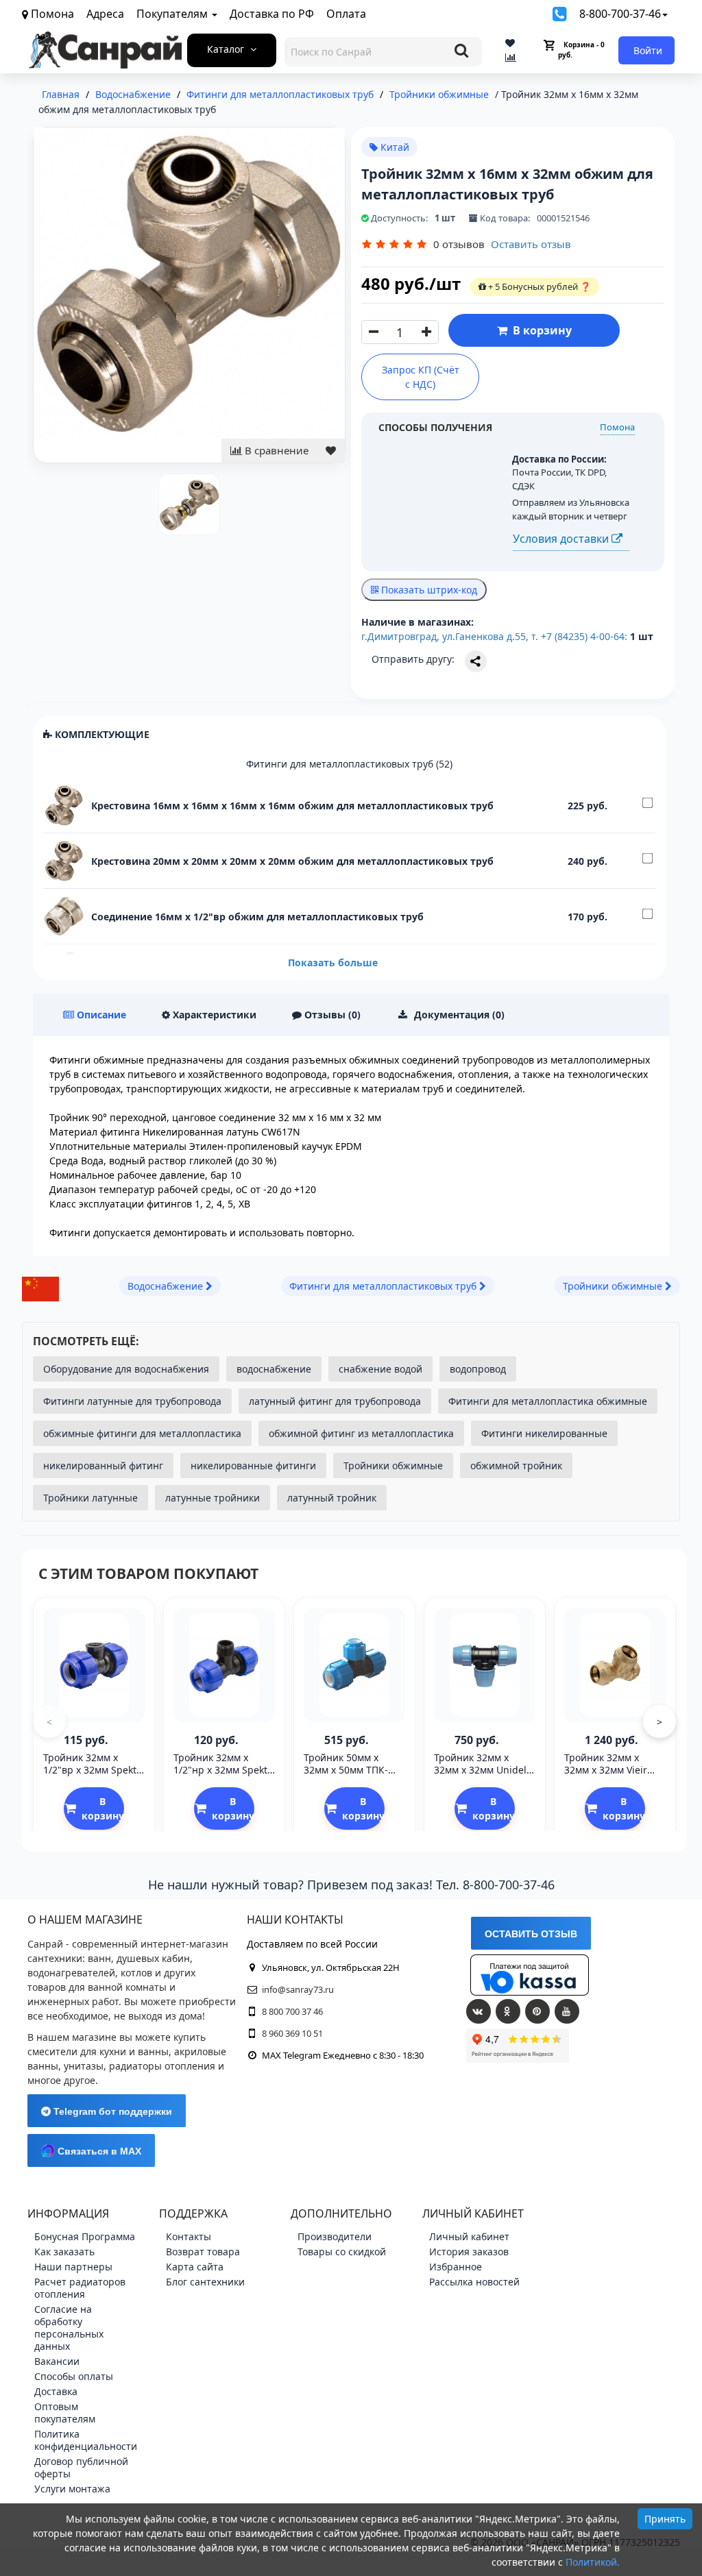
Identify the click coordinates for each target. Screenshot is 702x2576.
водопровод (478, 1369)
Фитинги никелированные (544, 1433)
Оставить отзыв (531, 244)
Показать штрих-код (428, 590)
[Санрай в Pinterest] (537, 2011)
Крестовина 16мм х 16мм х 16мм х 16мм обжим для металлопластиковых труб (292, 806)
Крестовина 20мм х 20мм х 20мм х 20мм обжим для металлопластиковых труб (292, 861)
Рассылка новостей (474, 2282)
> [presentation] (659, 1722)
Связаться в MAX (98, 2151)
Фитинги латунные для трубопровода (132, 1401)
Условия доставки (562, 539)
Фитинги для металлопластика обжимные (548, 1401)
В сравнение (275, 450)
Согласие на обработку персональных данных (69, 2328)
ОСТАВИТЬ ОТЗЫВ (531, 1934)
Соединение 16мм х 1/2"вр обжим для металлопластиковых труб (257, 917)
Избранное (456, 2267)
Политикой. (593, 2562)
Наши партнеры (73, 2267)
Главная (61, 94)
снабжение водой (380, 1369)
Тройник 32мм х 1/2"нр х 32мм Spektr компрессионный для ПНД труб (224, 1776)
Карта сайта (195, 2267)
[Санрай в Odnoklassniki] (508, 2011)
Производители (335, 2236)
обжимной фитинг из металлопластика (361, 1433)
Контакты (189, 2236)
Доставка (56, 2391)
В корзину (540, 330)
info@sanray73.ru (298, 1989)
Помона (617, 427)
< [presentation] (49, 1722)
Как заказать (64, 2252)
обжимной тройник (516, 1465)
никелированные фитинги (253, 1465)
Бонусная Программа (85, 2236)
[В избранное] (331, 451)
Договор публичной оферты (81, 2467)
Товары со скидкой (342, 2252)
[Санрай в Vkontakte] (479, 2011)
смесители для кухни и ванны (98, 2051)
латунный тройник (332, 1498)
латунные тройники (213, 1498)
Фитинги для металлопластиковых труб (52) (349, 764)
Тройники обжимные (393, 1465)
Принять (665, 2519)
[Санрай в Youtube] (567, 2011)
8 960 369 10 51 (292, 2033)
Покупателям (173, 14)
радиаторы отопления (162, 2066)
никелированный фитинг (103, 1465)
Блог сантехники (205, 2282)
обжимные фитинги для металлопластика (142, 1433)
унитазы (84, 2066)
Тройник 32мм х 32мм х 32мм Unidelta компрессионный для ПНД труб (485, 1776)
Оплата (346, 14)
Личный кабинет (469, 2236)
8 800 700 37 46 (292, 2011)
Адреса (105, 14)
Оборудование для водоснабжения (126, 1369)
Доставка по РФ (272, 14)
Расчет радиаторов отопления (80, 2288)
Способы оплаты (74, 2376)
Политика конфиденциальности (86, 2440)
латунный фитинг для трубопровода (335, 1401)
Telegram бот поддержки (111, 2111)
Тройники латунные (90, 1498)
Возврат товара (203, 2252)
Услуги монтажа (72, 2489)
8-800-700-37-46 (620, 14)
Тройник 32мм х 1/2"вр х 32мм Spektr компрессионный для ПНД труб (94, 1776)
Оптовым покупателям (65, 2413)
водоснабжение (274, 1369)
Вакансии (57, 2361)
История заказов (469, 2252)
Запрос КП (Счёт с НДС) (421, 377)
